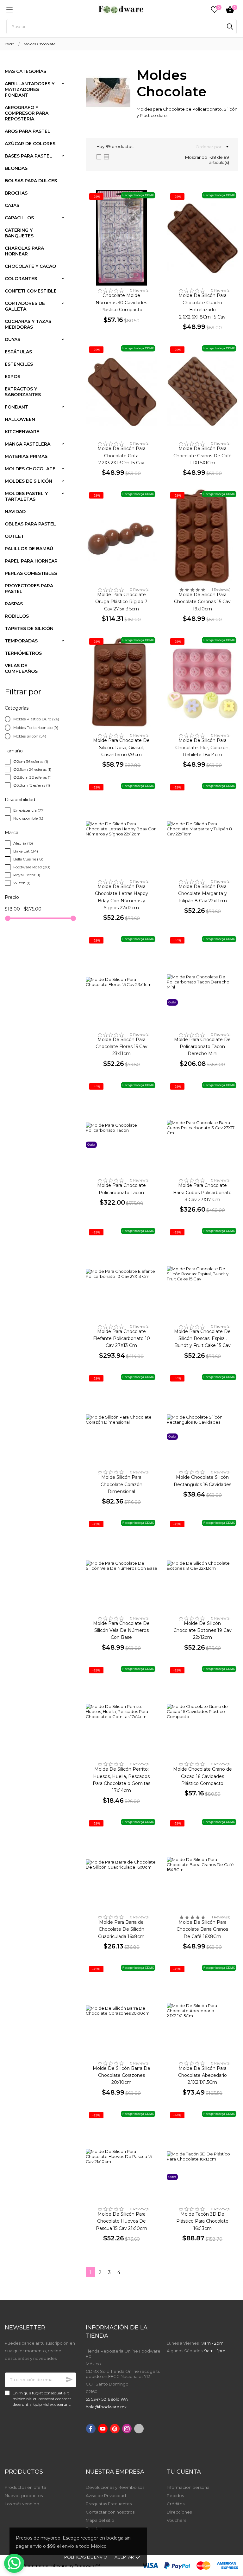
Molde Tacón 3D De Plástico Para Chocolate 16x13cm (202, 2221)
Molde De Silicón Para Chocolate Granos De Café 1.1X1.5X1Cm (202, 456)
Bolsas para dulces (31, 181)
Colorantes (21, 279)
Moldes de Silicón (28, 481)
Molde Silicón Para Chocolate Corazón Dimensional (121, 1484)
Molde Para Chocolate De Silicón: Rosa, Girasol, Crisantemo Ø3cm (121, 747)
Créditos (176, 2504)
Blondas (16, 168)
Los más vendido (22, 2504)
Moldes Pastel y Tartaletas (26, 496)
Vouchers (176, 2520)
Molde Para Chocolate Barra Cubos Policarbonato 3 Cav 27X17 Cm (202, 1192)
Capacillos (19, 218)
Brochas (16, 193)
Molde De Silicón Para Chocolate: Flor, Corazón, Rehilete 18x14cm (202, 747)
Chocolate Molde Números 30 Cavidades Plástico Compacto (121, 303)
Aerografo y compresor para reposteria (27, 113)
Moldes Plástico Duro (36, 719)
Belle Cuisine (28, 859)
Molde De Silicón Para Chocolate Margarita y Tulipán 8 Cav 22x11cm (202, 894)
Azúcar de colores (30, 144)
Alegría (23, 843)
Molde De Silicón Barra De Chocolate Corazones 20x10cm (121, 2075)
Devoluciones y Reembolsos (115, 2487)
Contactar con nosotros (110, 2512)
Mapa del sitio (100, 2520)
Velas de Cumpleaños (21, 668)
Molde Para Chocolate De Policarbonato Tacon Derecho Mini (202, 1047)
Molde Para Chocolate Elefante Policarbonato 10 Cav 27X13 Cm (121, 1339)
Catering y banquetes (19, 233)
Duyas (12, 339)
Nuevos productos (24, 2495)
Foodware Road (32, 867)
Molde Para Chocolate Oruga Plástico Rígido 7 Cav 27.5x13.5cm (121, 602)
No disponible (29, 818)
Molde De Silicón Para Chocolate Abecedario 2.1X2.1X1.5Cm (202, 2075)
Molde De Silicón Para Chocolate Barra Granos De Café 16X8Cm (202, 1929)
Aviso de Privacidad (106, 2495)
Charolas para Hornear (24, 251)
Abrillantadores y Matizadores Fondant (30, 89)
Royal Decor (27, 875)
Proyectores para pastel (29, 589)
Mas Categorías (25, 71)
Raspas (14, 604)
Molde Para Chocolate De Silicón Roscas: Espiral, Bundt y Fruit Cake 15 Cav (202, 1339)
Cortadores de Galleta (25, 306)
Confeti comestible (31, 291)
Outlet (14, 536)
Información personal (189, 2487)
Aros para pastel (28, 131)
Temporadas (21, 641)
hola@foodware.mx (106, 2407)
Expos (12, 377)
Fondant (16, 407)
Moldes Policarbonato (36, 728)
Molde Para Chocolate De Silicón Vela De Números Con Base (121, 1630)
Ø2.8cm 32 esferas (32, 777)
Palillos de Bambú (29, 549)
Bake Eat (26, 851)
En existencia (29, 810)
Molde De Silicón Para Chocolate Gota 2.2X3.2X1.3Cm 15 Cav (121, 456)
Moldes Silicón (30, 736)
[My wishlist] (215, 10)
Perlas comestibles (31, 573)
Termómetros (23, 653)
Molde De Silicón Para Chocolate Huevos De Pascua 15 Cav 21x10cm (121, 2221)
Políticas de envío (86, 2557)
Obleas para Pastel (30, 524)
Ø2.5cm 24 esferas (32, 769)
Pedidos (175, 2495)
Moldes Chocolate (30, 469)
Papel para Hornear (31, 561)
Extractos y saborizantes (23, 392)
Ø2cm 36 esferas (31, 761)
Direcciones (179, 2512)
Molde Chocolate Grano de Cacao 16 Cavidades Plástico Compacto (202, 1776)
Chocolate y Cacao (30, 266)
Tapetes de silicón (29, 628)
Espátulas (18, 352)
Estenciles (19, 364)
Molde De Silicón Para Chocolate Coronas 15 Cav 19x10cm (202, 602)
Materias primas (26, 456)
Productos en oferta (25, 2487)
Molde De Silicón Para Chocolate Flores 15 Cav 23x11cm (121, 1047)
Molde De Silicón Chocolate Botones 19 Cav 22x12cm (202, 1630)
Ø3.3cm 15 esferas (32, 785)
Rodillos (17, 616)
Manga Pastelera (28, 444)
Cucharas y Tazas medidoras (28, 324)
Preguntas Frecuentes (109, 2504)
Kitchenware (22, 432)
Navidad (15, 512)
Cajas (12, 205)
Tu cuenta (184, 2472)
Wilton (22, 883)
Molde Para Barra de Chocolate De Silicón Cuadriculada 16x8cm (121, 1929)
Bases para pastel (28, 156)
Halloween (20, 419)
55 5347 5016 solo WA (107, 2399)
